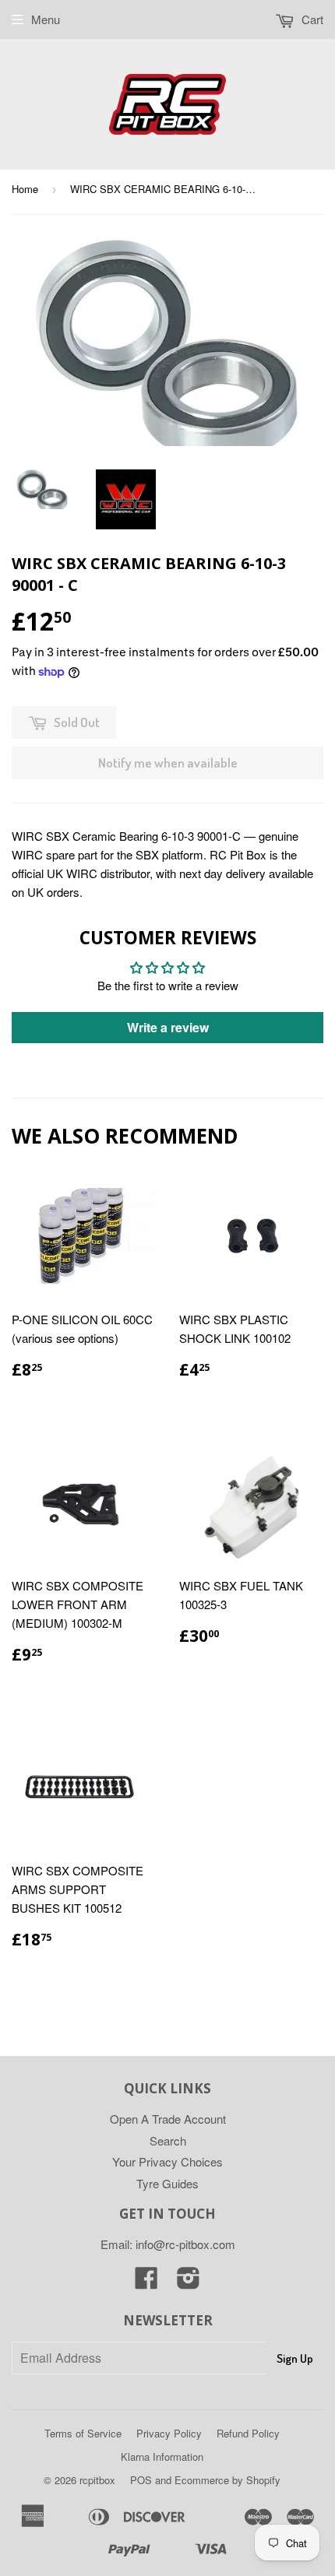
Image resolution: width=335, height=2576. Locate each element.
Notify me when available (168, 763)
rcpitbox (97, 2480)
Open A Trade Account (168, 2119)
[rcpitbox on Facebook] (146, 2282)
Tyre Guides (167, 2183)
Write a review (168, 1027)
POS (141, 2480)
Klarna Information (162, 2457)
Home (25, 189)
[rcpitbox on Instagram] (189, 2282)
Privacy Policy (169, 2433)
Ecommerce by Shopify (227, 2480)
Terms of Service (83, 2433)
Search (168, 2140)
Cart (311, 19)
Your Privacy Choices (167, 2161)
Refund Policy (248, 2433)
